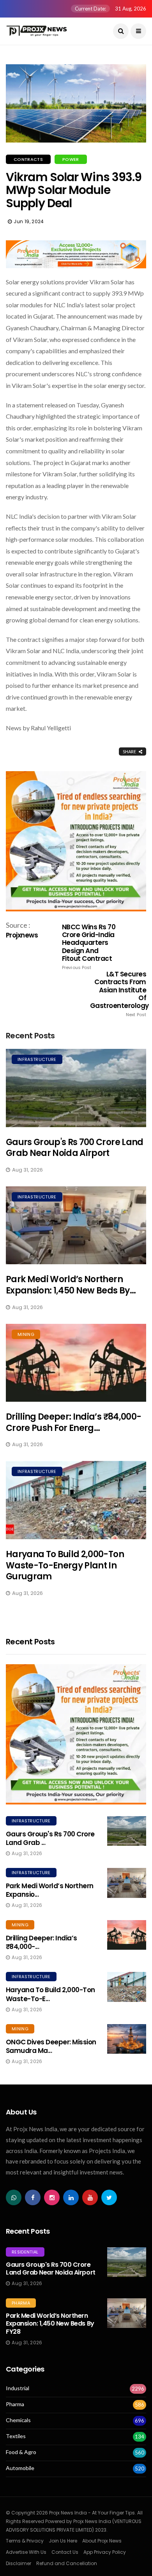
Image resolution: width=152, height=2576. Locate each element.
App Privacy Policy (105, 2552)
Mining (26, 1334)
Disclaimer (19, 2563)
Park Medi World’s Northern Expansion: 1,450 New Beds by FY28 (50, 2324)
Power (71, 159)
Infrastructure (37, 1059)
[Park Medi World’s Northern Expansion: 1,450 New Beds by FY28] (76, 1225)
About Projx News (102, 2541)
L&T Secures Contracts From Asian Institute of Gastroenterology (118, 994)
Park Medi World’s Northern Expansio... (50, 1890)
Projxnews (22, 935)
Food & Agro (21, 2452)
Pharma (21, 2303)
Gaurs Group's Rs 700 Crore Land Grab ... (50, 1838)
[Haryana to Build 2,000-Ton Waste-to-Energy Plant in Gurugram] (76, 1500)
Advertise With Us (26, 2552)
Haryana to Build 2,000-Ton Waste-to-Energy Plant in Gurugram (65, 1565)
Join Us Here (63, 2541)
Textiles (16, 2436)
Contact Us (65, 2552)
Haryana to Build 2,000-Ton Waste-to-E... (50, 1994)
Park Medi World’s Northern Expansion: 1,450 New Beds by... (71, 1285)
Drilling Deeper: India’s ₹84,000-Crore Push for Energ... (73, 1422)
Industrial (18, 2388)
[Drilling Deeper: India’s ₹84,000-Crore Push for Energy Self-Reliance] (76, 1363)
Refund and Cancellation (67, 2563)
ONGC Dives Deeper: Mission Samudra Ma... (51, 2046)
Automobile (20, 2468)
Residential (25, 2252)
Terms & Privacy (25, 2541)
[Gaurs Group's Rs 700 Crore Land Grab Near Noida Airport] (76, 1088)
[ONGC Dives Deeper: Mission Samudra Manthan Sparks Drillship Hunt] (127, 2039)
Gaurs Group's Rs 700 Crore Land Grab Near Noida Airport (75, 1148)
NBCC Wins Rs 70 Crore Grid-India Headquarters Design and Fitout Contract (89, 947)
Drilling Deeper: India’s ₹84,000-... (42, 1942)
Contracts (28, 159)
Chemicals (18, 2420)
